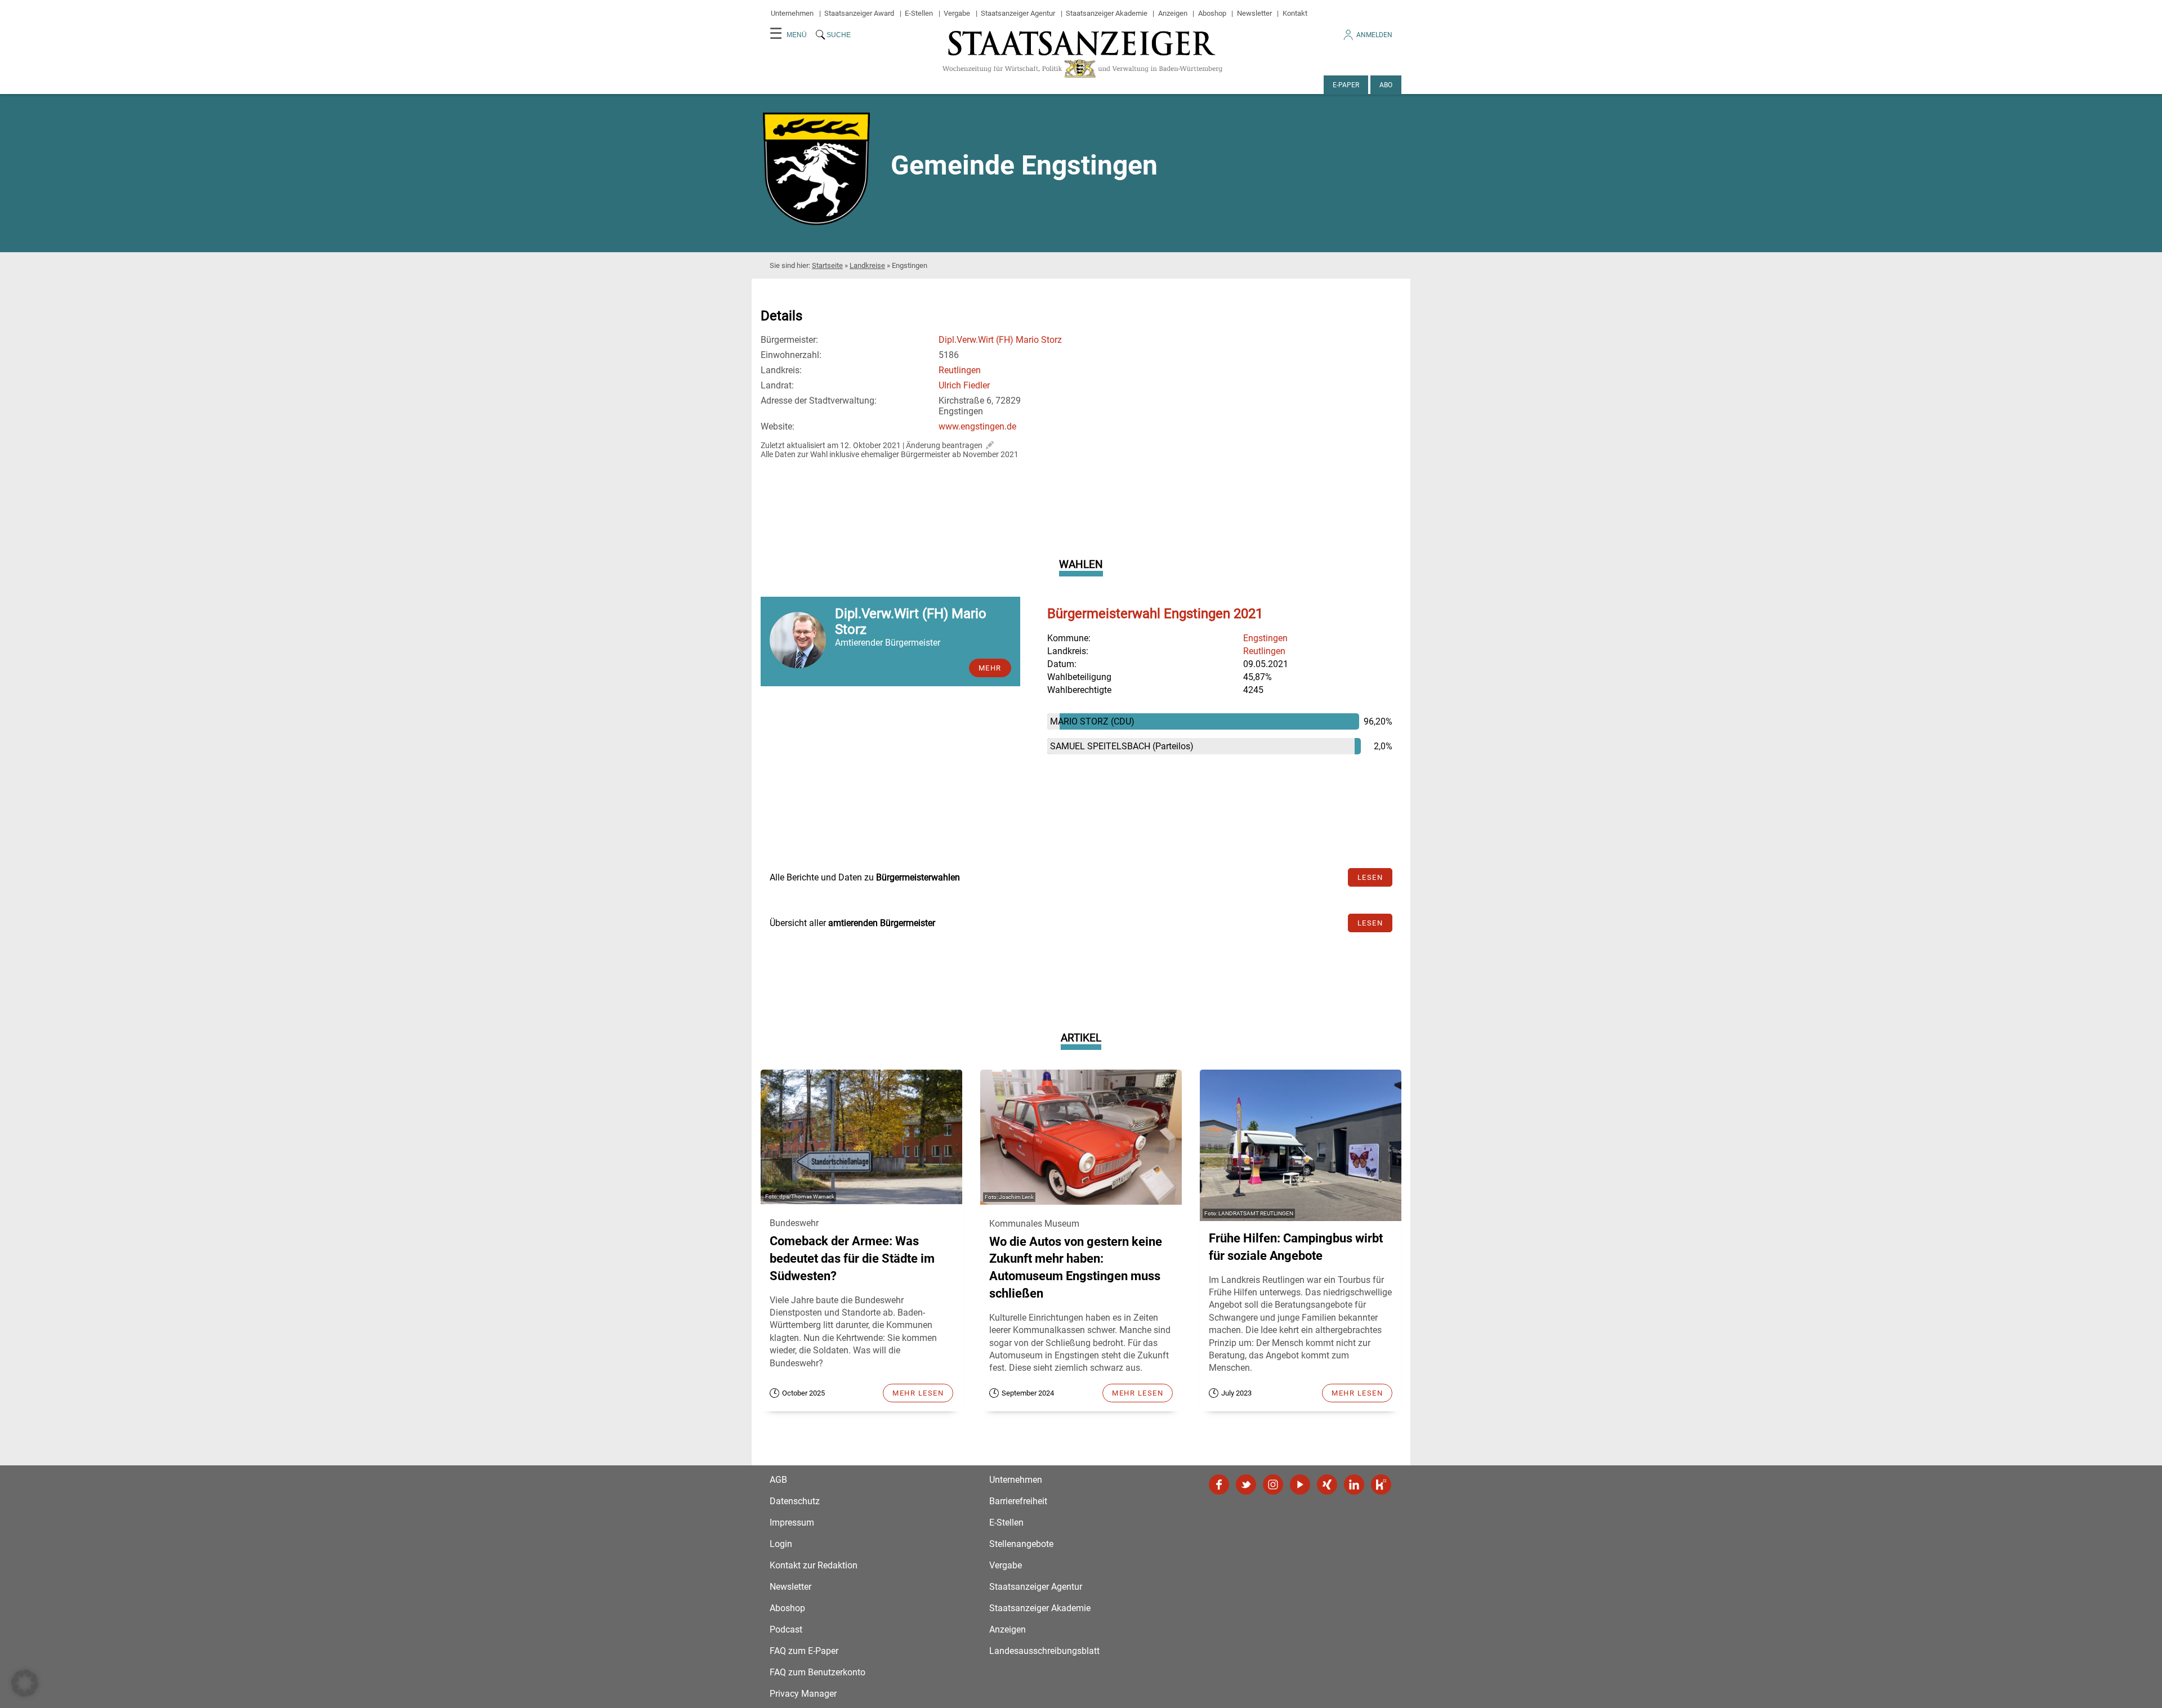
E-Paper (1346, 85)
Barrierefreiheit (1018, 1501)
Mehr (990, 668)
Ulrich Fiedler (964, 385)
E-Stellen (919, 13)
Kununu (1381, 1485)
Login (781, 1544)
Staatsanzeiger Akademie (1107, 13)
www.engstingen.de (977, 426)
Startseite (827, 265)
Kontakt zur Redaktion (814, 1565)
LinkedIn (1354, 1485)
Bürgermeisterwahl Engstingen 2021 (1155, 614)
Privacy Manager (803, 1694)
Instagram (1273, 1485)
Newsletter (1254, 13)
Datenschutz (795, 1501)
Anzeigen (1173, 13)
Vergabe (957, 13)
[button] (25, 1683)
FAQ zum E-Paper (804, 1651)
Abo (1386, 85)
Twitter (1246, 1485)
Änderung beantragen (944, 445)
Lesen (1370, 877)
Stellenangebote (1021, 1544)
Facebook (1219, 1485)
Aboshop (1212, 13)
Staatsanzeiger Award (859, 13)
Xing (1327, 1485)
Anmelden (1374, 35)
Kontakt (1295, 13)
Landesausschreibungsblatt (1044, 1651)
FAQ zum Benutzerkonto (818, 1672)
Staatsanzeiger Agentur (1018, 13)
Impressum (792, 1523)
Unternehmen (792, 13)
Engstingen (1265, 638)
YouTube (1300, 1485)
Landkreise (867, 265)
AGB (778, 1480)
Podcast (786, 1629)
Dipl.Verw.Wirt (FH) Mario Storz (1000, 340)
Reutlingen (960, 370)
